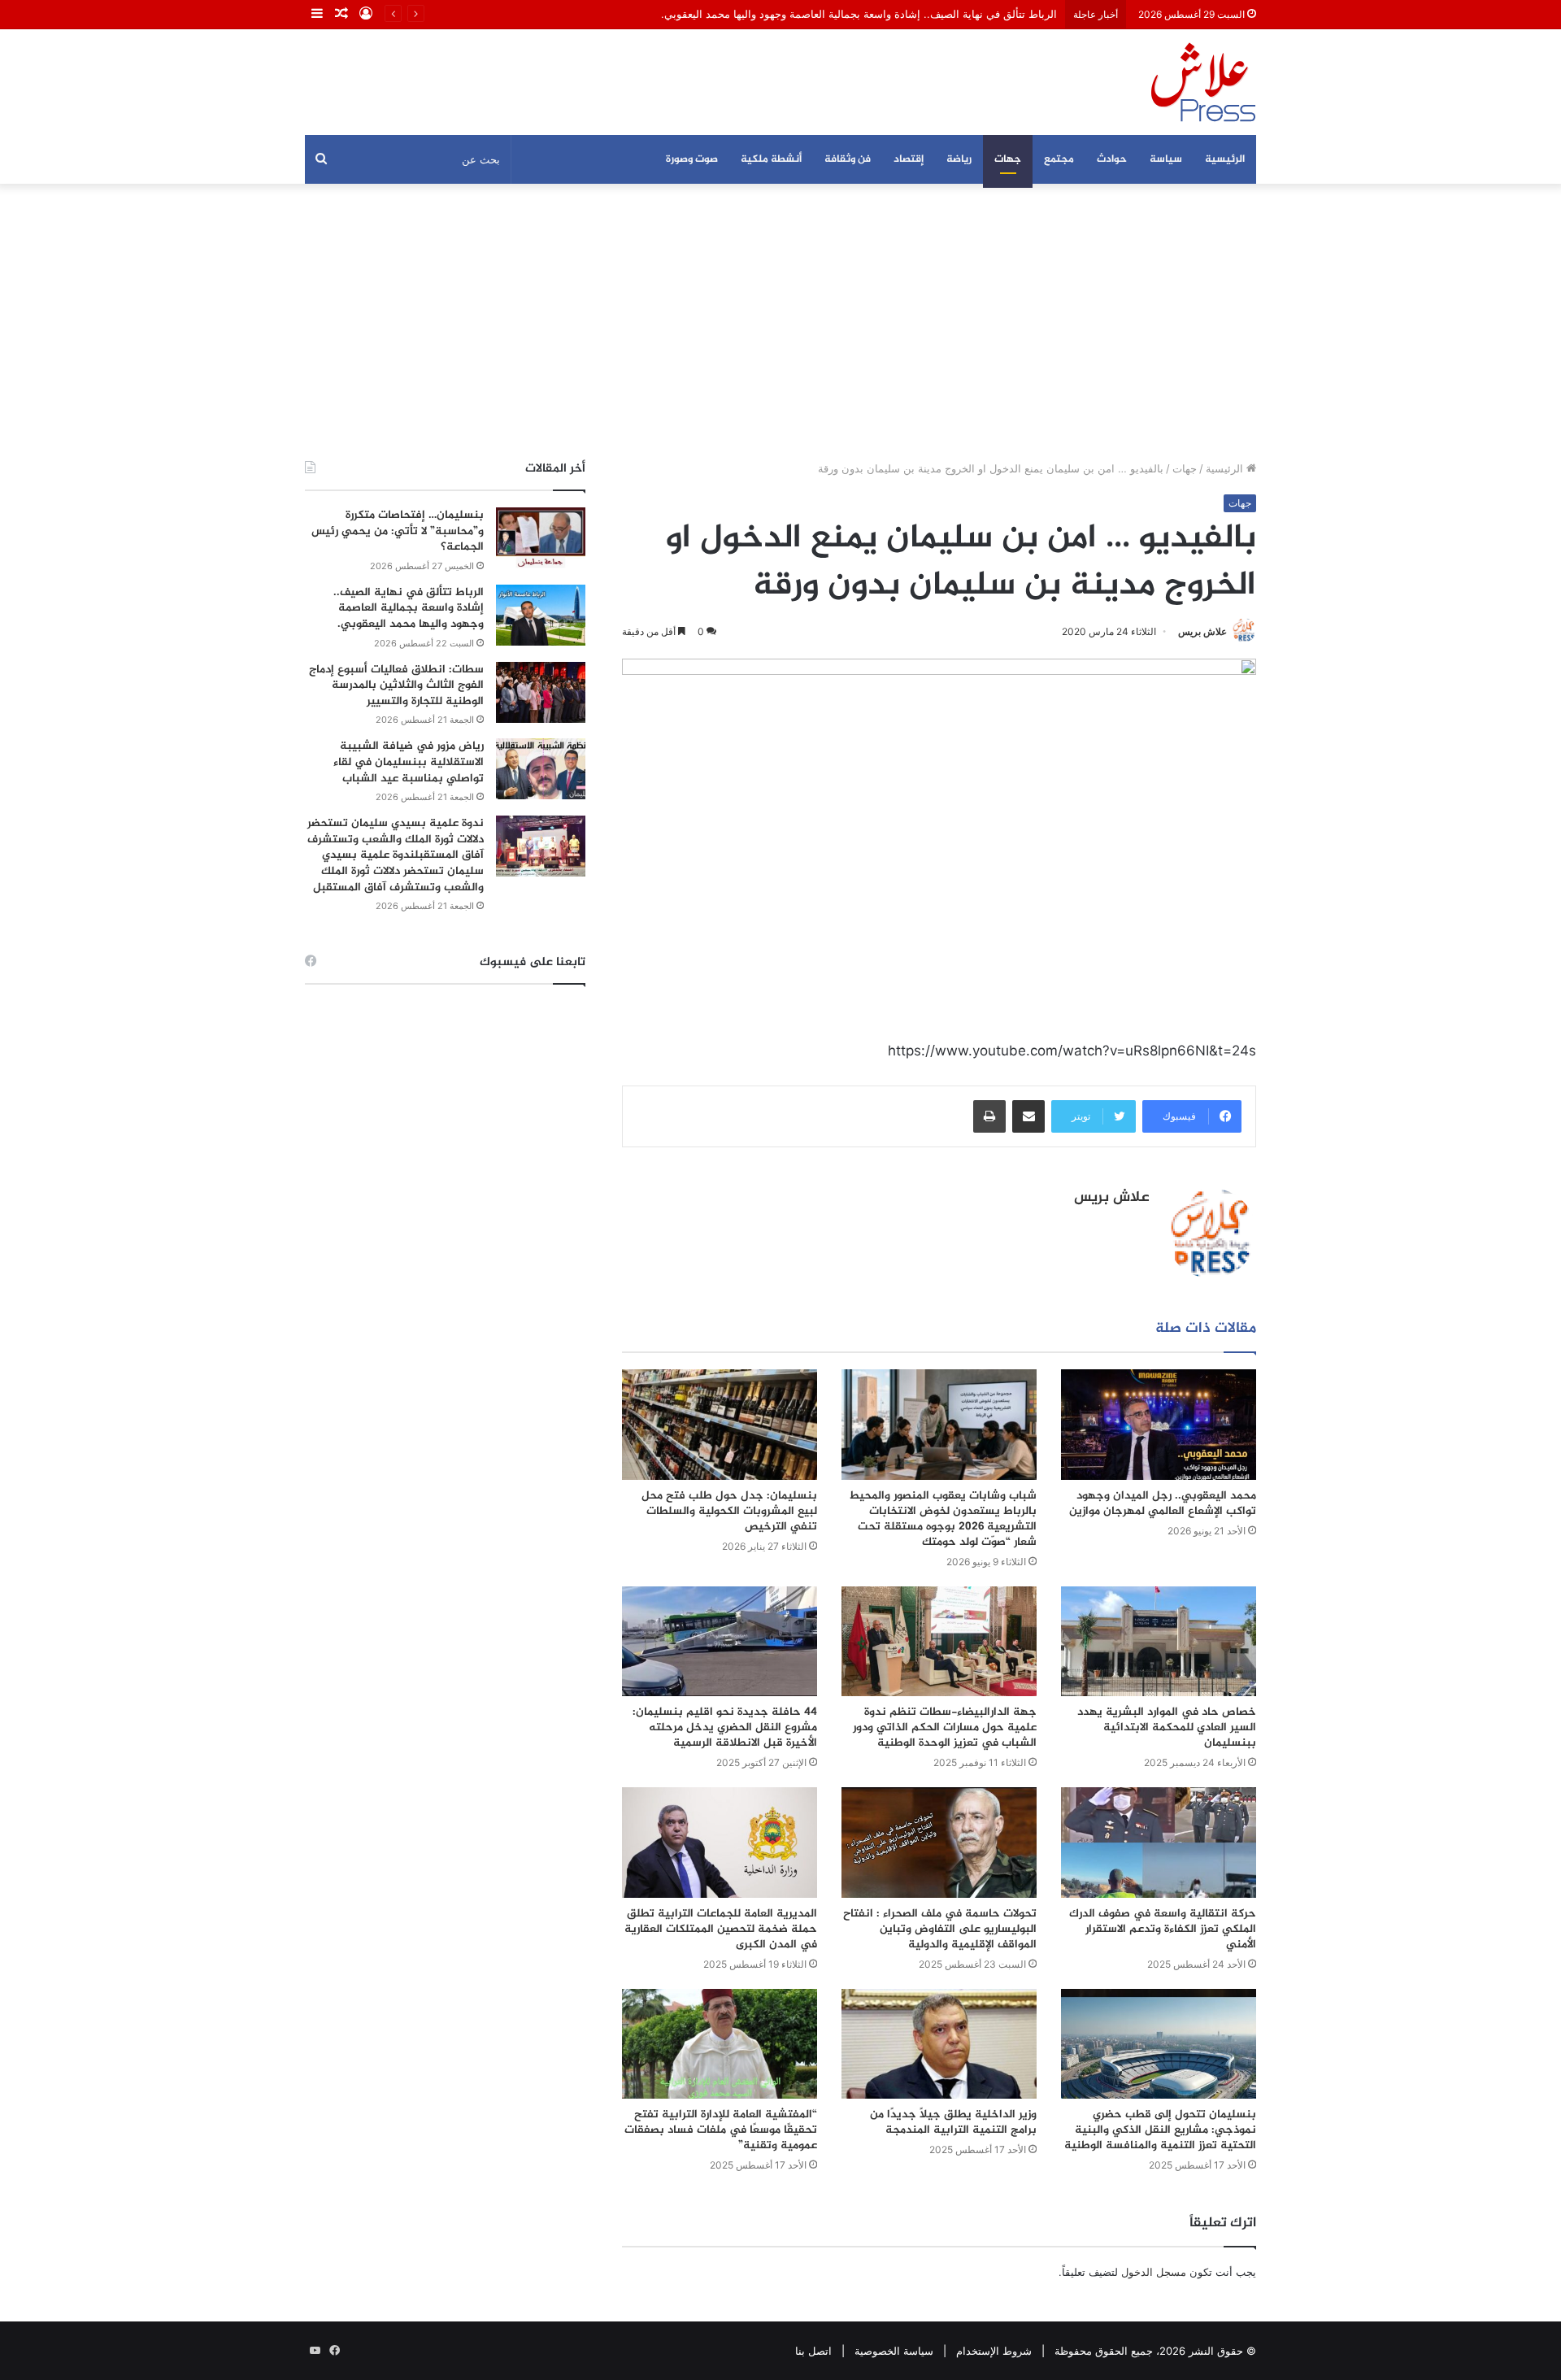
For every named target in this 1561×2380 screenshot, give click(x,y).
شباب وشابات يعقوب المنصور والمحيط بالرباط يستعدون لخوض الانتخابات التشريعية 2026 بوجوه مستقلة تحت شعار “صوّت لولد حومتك (943, 1519)
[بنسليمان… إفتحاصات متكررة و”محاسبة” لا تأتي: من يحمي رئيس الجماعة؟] (541, 538)
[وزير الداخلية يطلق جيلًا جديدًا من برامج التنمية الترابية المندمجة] (939, 2044)
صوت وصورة (692, 159)
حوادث (1112, 159)
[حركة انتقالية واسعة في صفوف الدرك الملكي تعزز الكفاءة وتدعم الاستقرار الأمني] (1159, 1842)
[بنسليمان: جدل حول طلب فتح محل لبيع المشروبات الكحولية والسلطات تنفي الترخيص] (720, 1424)
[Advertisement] (780, 322)
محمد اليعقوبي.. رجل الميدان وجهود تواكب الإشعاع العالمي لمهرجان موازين (1163, 1503)
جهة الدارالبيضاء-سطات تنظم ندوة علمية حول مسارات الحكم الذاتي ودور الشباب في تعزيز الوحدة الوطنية (945, 1727)
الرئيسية (1225, 159)
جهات (1008, 159)
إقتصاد (909, 159)
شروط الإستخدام (994, 2351)
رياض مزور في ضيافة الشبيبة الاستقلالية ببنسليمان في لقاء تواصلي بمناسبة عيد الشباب (409, 762)
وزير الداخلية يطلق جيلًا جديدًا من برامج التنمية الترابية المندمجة (953, 2122)
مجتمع (1059, 159)
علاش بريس (1202, 631)
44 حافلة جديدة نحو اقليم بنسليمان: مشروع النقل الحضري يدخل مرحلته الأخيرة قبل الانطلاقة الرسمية (725, 1727)
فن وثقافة (848, 159)
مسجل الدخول (1154, 2272)
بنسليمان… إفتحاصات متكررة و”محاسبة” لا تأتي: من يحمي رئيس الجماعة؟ (398, 531)
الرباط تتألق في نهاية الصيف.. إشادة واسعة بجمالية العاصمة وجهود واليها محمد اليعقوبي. (859, 14)
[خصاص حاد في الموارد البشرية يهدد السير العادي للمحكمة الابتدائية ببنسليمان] (1159, 1641)
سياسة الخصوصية (894, 2351)
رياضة (959, 159)
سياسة (1166, 159)
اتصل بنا (813, 2351)
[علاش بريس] (1203, 82)
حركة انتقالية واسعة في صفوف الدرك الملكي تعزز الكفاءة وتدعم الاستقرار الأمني (1163, 1929)
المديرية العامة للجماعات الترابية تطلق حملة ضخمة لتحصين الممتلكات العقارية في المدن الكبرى (721, 1929)
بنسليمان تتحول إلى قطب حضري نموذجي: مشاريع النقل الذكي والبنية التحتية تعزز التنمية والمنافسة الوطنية (1160, 2130)
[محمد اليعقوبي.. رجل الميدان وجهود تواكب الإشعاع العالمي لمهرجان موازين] (1159, 1424)
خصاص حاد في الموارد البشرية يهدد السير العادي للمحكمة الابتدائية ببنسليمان (1167, 1727)
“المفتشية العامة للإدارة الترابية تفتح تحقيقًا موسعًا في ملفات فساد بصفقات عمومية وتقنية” (721, 2130)
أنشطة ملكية (771, 159)
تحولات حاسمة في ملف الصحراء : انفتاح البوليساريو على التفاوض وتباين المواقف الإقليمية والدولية (940, 1929)
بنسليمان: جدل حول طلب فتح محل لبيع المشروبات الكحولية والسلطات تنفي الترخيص (729, 1511)
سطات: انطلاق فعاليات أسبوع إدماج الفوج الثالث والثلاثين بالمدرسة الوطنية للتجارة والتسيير (396, 685)
